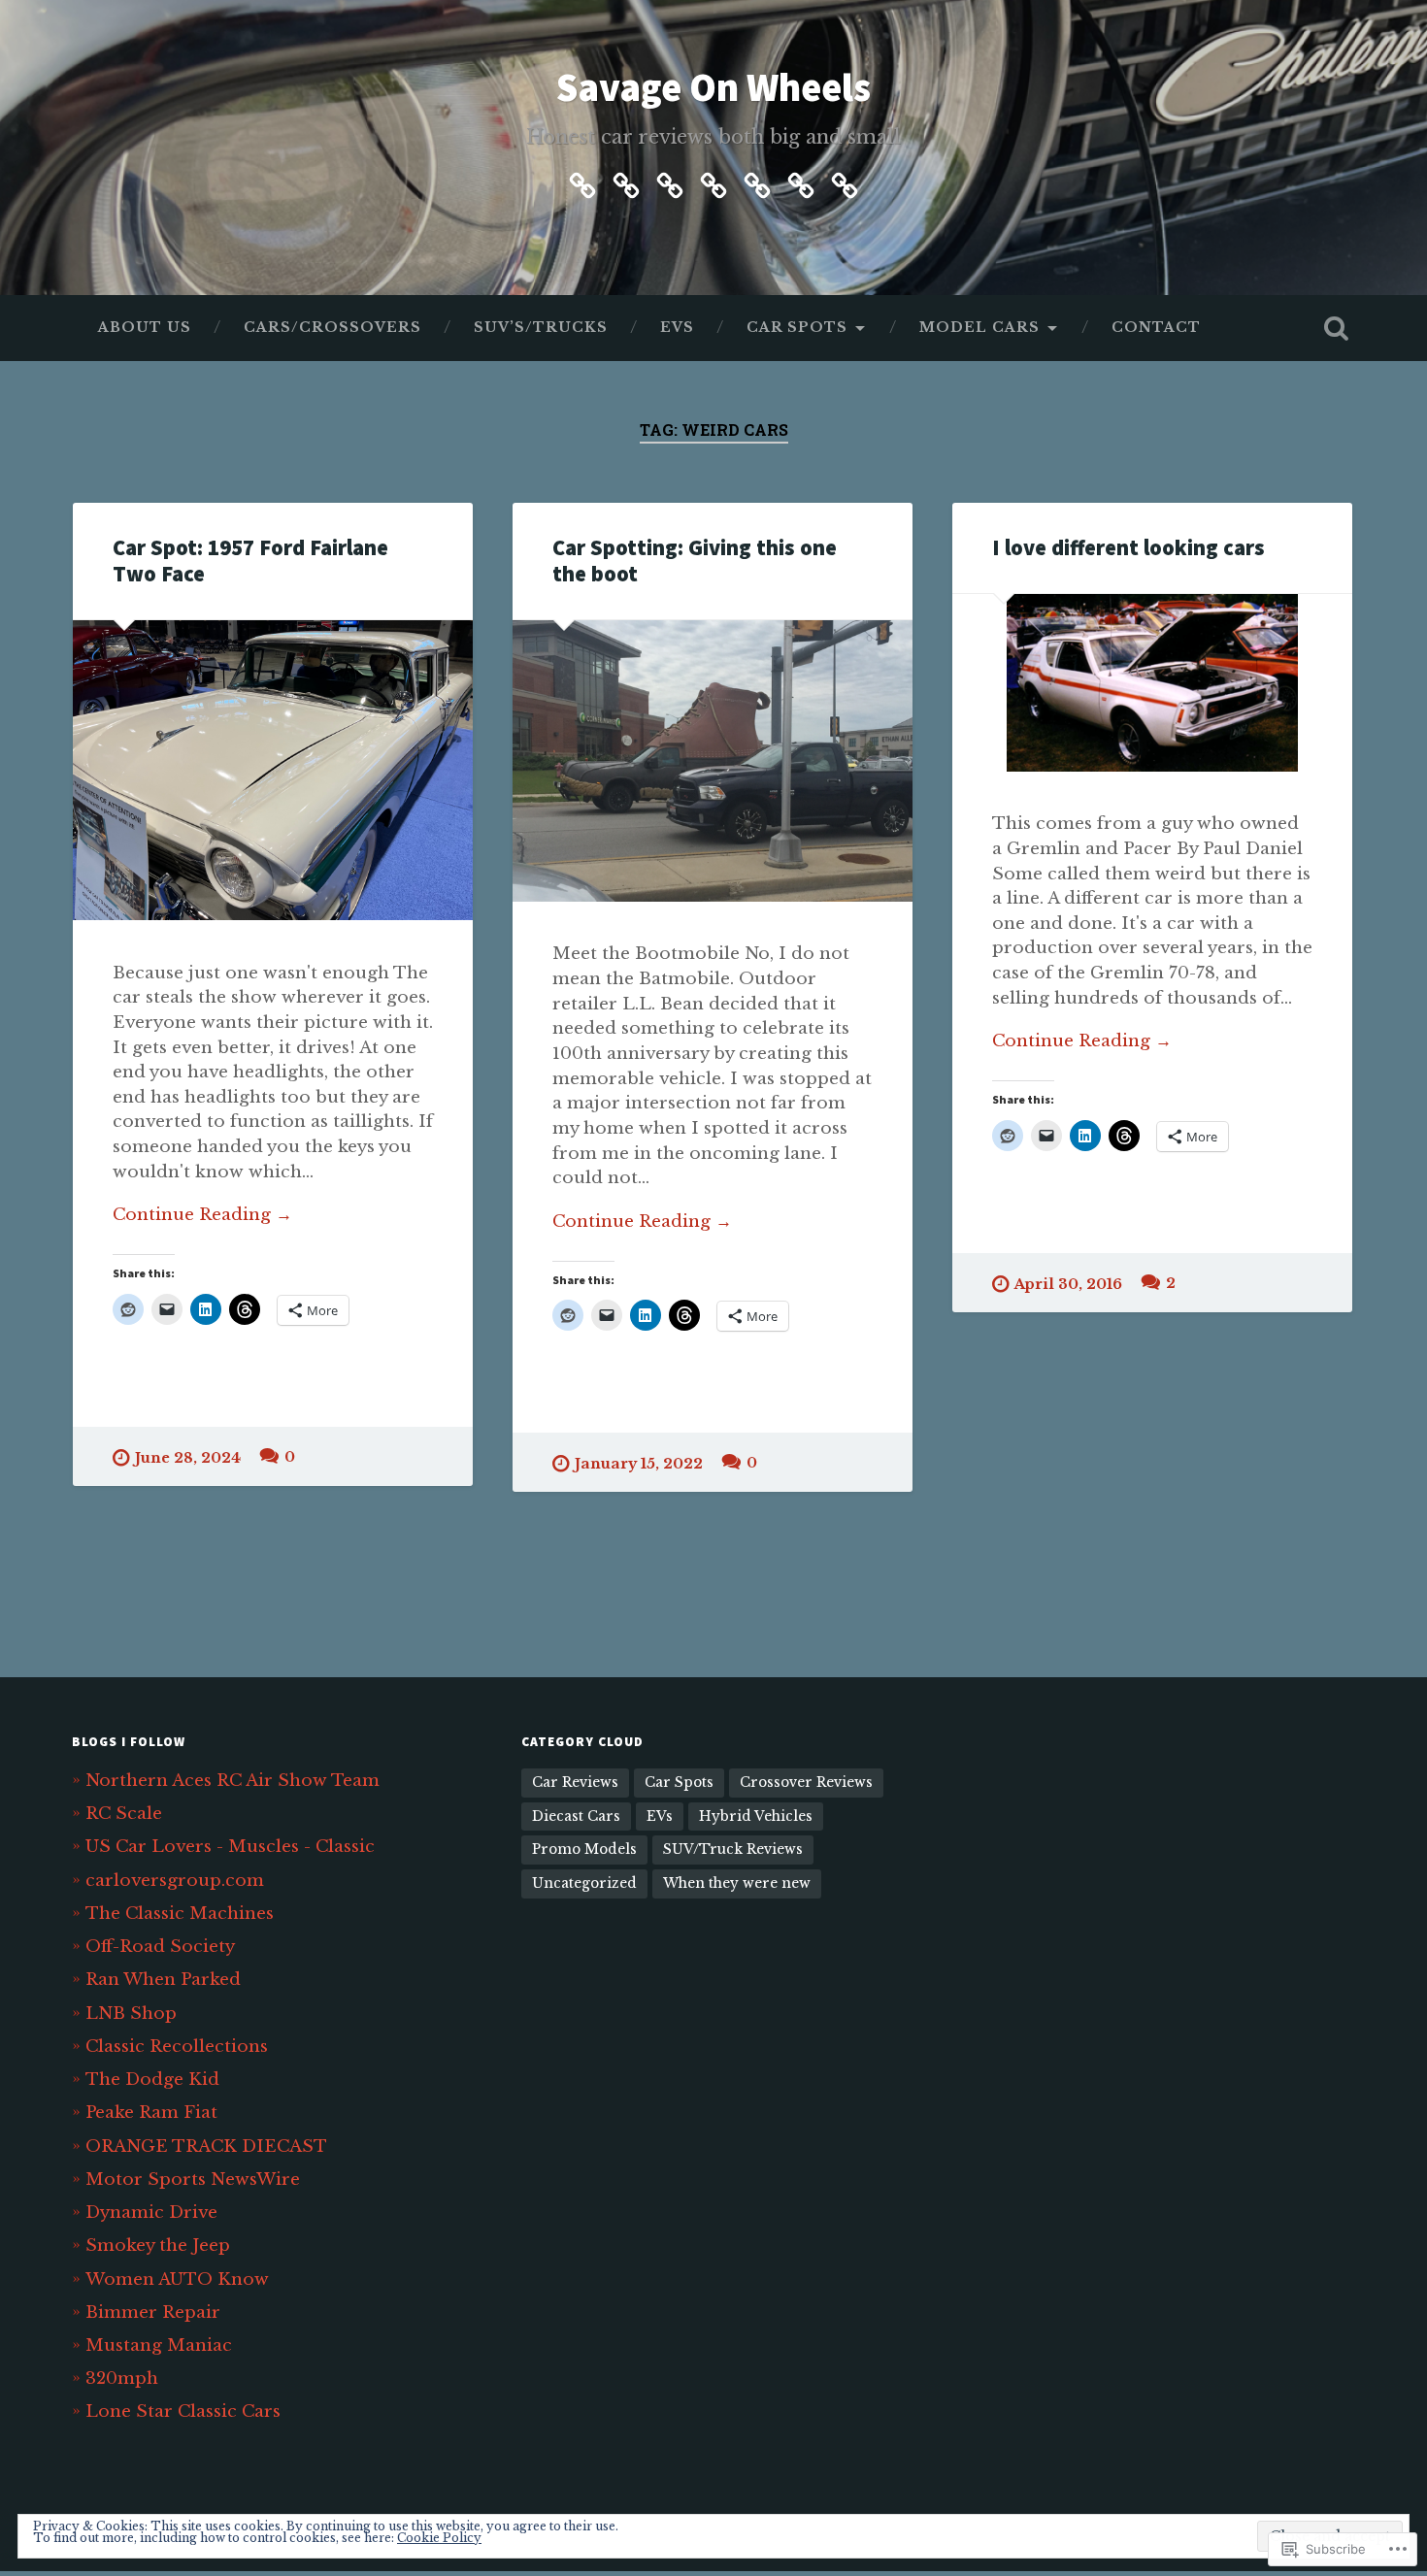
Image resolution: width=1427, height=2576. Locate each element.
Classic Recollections (177, 2046)
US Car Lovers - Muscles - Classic (230, 1846)
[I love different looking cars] (1152, 683)
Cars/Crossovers (332, 328)
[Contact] (845, 182)
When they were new (737, 1883)
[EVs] (713, 182)
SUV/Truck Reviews (733, 1849)
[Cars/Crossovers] (626, 182)
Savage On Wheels (713, 87)
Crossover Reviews (806, 1783)
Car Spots (797, 328)
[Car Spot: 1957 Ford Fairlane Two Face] (273, 770)
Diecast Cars (576, 1816)
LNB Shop (131, 2013)
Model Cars (979, 328)
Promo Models (584, 1849)
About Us (145, 328)
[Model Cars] (801, 182)
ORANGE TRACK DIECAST (206, 2146)
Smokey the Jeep (158, 2245)
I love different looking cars (1128, 547)
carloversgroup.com (175, 1880)
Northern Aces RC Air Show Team (232, 1780)
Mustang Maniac (159, 2345)
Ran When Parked (163, 1979)
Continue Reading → (202, 1214)
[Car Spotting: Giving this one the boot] (713, 761)
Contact (1156, 328)
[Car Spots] (757, 182)
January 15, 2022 (639, 1464)
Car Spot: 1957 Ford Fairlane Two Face (250, 561)
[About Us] (582, 182)
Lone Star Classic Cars (183, 2411)
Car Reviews (575, 1783)
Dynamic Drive (151, 2212)
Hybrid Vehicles (756, 1816)
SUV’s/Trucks (541, 328)
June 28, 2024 (188, 1458)
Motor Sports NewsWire (193, 2179)
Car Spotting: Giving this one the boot (695, 561)
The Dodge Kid (152, 2079)
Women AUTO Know (177, 2279)
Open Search (1337, 328)
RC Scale (124, 1813)
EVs (677, 328)
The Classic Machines (180, 1913)
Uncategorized (584, 1883)
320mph (122, 2378)
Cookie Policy (439, 2538)
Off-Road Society (160, 1946)
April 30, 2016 (1068, 1284)
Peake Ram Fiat (151, 2112)
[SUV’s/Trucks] (670, 182)
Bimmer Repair (153, 2312)
